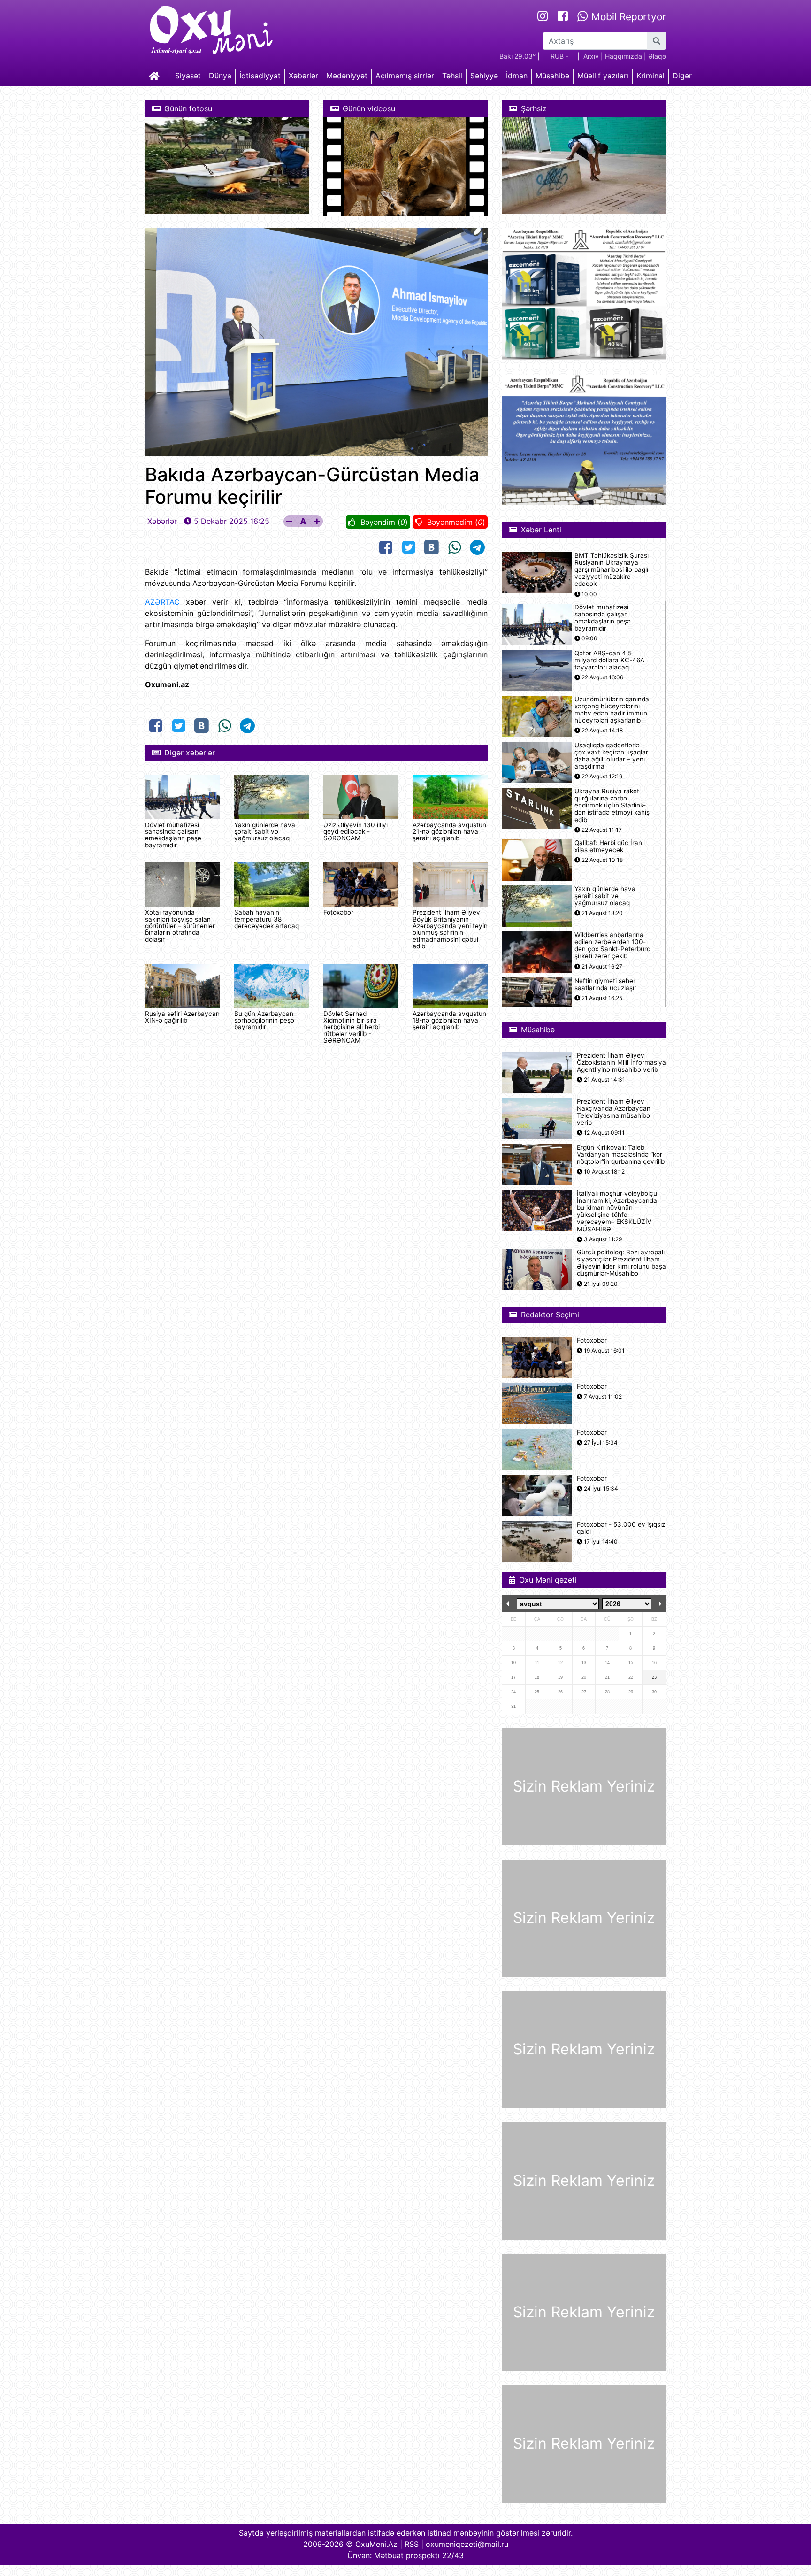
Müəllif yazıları (603, 76)
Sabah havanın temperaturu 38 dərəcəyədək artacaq (267, 919)
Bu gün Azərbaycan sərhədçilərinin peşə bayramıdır (264, 1020)
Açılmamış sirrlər (405, 76)
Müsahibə (552, 76)
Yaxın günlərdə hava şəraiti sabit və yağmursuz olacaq (265, 832)
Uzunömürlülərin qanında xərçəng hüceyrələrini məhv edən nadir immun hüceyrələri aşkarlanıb (612, 710)
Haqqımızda (624, 56)
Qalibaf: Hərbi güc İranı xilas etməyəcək (609, 846)
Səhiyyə (484, 76)
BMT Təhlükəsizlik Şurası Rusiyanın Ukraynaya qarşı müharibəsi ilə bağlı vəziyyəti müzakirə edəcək (612, 570)
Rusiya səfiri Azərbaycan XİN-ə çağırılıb (182, 1017)
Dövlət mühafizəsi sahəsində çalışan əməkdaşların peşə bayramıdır (173, 835)
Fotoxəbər (338, 912)
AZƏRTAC (162, 602)
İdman (517, 76)
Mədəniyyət (347, 76)
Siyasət (188, 76)
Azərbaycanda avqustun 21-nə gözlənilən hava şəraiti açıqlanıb (449, 832)
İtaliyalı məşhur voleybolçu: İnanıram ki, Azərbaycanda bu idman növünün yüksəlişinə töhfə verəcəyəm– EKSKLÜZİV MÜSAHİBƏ (618, 1211)
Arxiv (591, 56)
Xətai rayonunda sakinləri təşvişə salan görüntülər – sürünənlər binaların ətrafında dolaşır (180, 926)
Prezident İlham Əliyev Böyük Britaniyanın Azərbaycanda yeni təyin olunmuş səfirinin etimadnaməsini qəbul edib (450, 929)
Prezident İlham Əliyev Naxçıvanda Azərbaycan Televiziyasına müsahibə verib (614, 1112)
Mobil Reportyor (627, 17)
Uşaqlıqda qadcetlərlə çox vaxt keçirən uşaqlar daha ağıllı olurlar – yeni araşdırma (611, 756)
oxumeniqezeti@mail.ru (467, 2544)
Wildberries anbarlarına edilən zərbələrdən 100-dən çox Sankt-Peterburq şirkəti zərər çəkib (612, 946)
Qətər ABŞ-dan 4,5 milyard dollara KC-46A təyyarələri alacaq (609, 660)
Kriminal (650, 76)
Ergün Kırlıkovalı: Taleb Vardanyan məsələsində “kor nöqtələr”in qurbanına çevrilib (621, 1155)
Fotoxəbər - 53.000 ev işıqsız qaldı (621, 1528)
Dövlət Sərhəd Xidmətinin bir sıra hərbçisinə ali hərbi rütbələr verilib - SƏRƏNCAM (352, 1027)
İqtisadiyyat (260, 76)
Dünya (220, 76)
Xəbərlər (303, 76)
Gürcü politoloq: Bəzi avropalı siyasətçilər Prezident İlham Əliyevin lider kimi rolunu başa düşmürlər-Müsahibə (621, 1263)
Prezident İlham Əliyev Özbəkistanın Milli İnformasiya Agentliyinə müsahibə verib (621, 1063)
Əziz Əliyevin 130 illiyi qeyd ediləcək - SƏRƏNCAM (356, 832)
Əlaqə (657, 56)
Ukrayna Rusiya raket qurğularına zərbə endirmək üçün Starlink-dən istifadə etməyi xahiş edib (612, 806)
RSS (412, 2544)
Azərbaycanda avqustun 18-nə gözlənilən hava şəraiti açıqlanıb (449, 1020)
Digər (682, 76)
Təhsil (452, 76)
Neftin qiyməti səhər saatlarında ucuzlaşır (605, 984)
